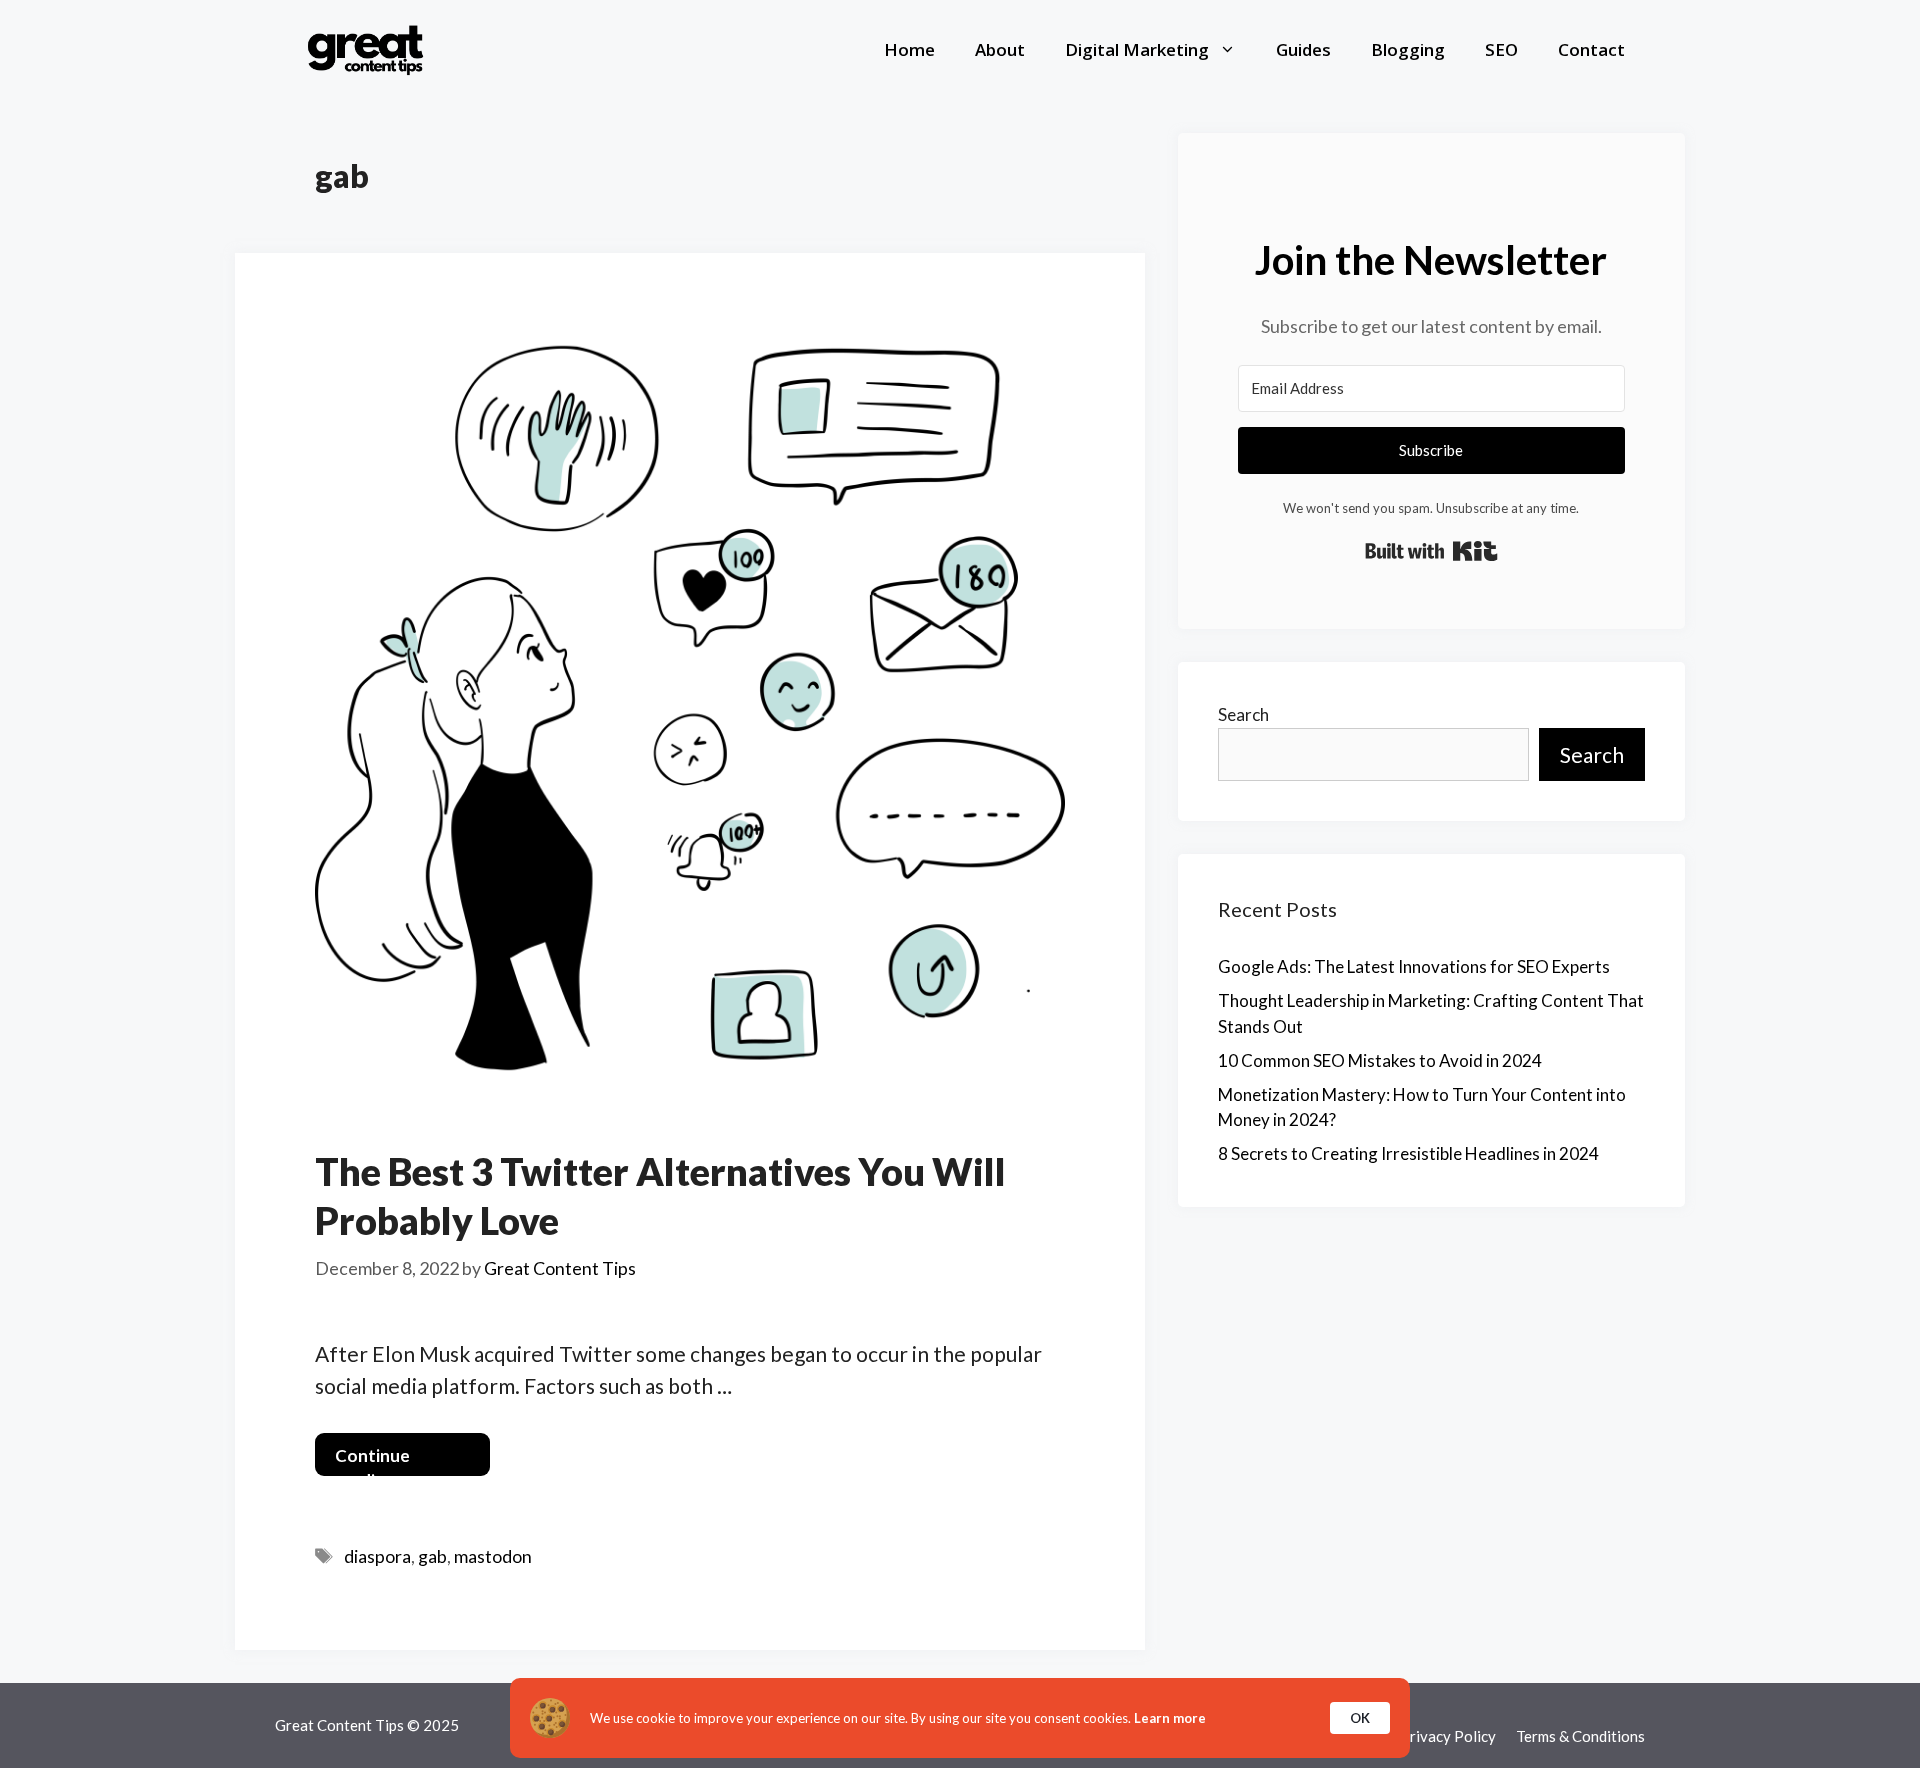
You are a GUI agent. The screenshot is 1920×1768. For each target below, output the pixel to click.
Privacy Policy (1448, 1736)
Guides (1303, 49)
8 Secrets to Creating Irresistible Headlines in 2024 (1408, 1153)
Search (1243, 714)
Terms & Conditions (1580, 1736)
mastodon (493, 1556)
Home (909, 49)
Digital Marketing (1137, 49)
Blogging (1408, 49)
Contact (1591, 49)
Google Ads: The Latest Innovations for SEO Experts (1414, 966)
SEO (1501, 49)
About (1000, 49)
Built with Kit (1431, 551)
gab (432, 1556)
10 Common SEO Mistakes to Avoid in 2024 (1380, 1060)
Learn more (1170, 1718)
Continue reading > (372, 1460)
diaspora (377, 1556)
